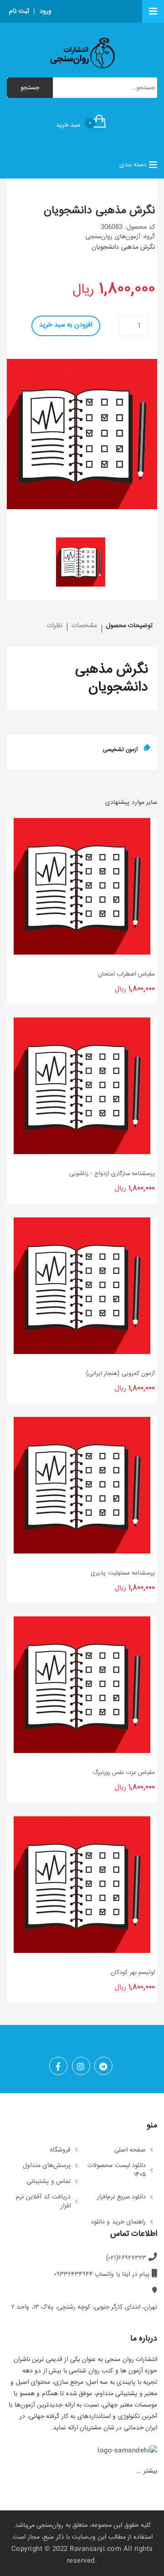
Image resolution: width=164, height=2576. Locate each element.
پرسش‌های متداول (47, 2166)
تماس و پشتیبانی (49, 2182)
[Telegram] (103, 2066)
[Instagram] (81, 2066)
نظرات (55, 626)
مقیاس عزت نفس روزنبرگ (124, 1773)
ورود (46, 11)
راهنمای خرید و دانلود (118, 2223)
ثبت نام (19, 11)
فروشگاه (60, 2151)
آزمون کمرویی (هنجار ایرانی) (120, 1374)
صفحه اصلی (130, 2151)
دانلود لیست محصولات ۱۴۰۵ (117, 2170)
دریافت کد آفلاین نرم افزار (44, 2202)
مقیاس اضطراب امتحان (126, 974)
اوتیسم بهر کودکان (133, 1973)
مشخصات (84, 626)
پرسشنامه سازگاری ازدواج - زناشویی (112, 1174)
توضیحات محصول (130, 626)
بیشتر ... (147, 2471)
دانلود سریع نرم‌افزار (121, 2198)
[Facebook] (58, 2066)
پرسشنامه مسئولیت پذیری (123, 1573)
